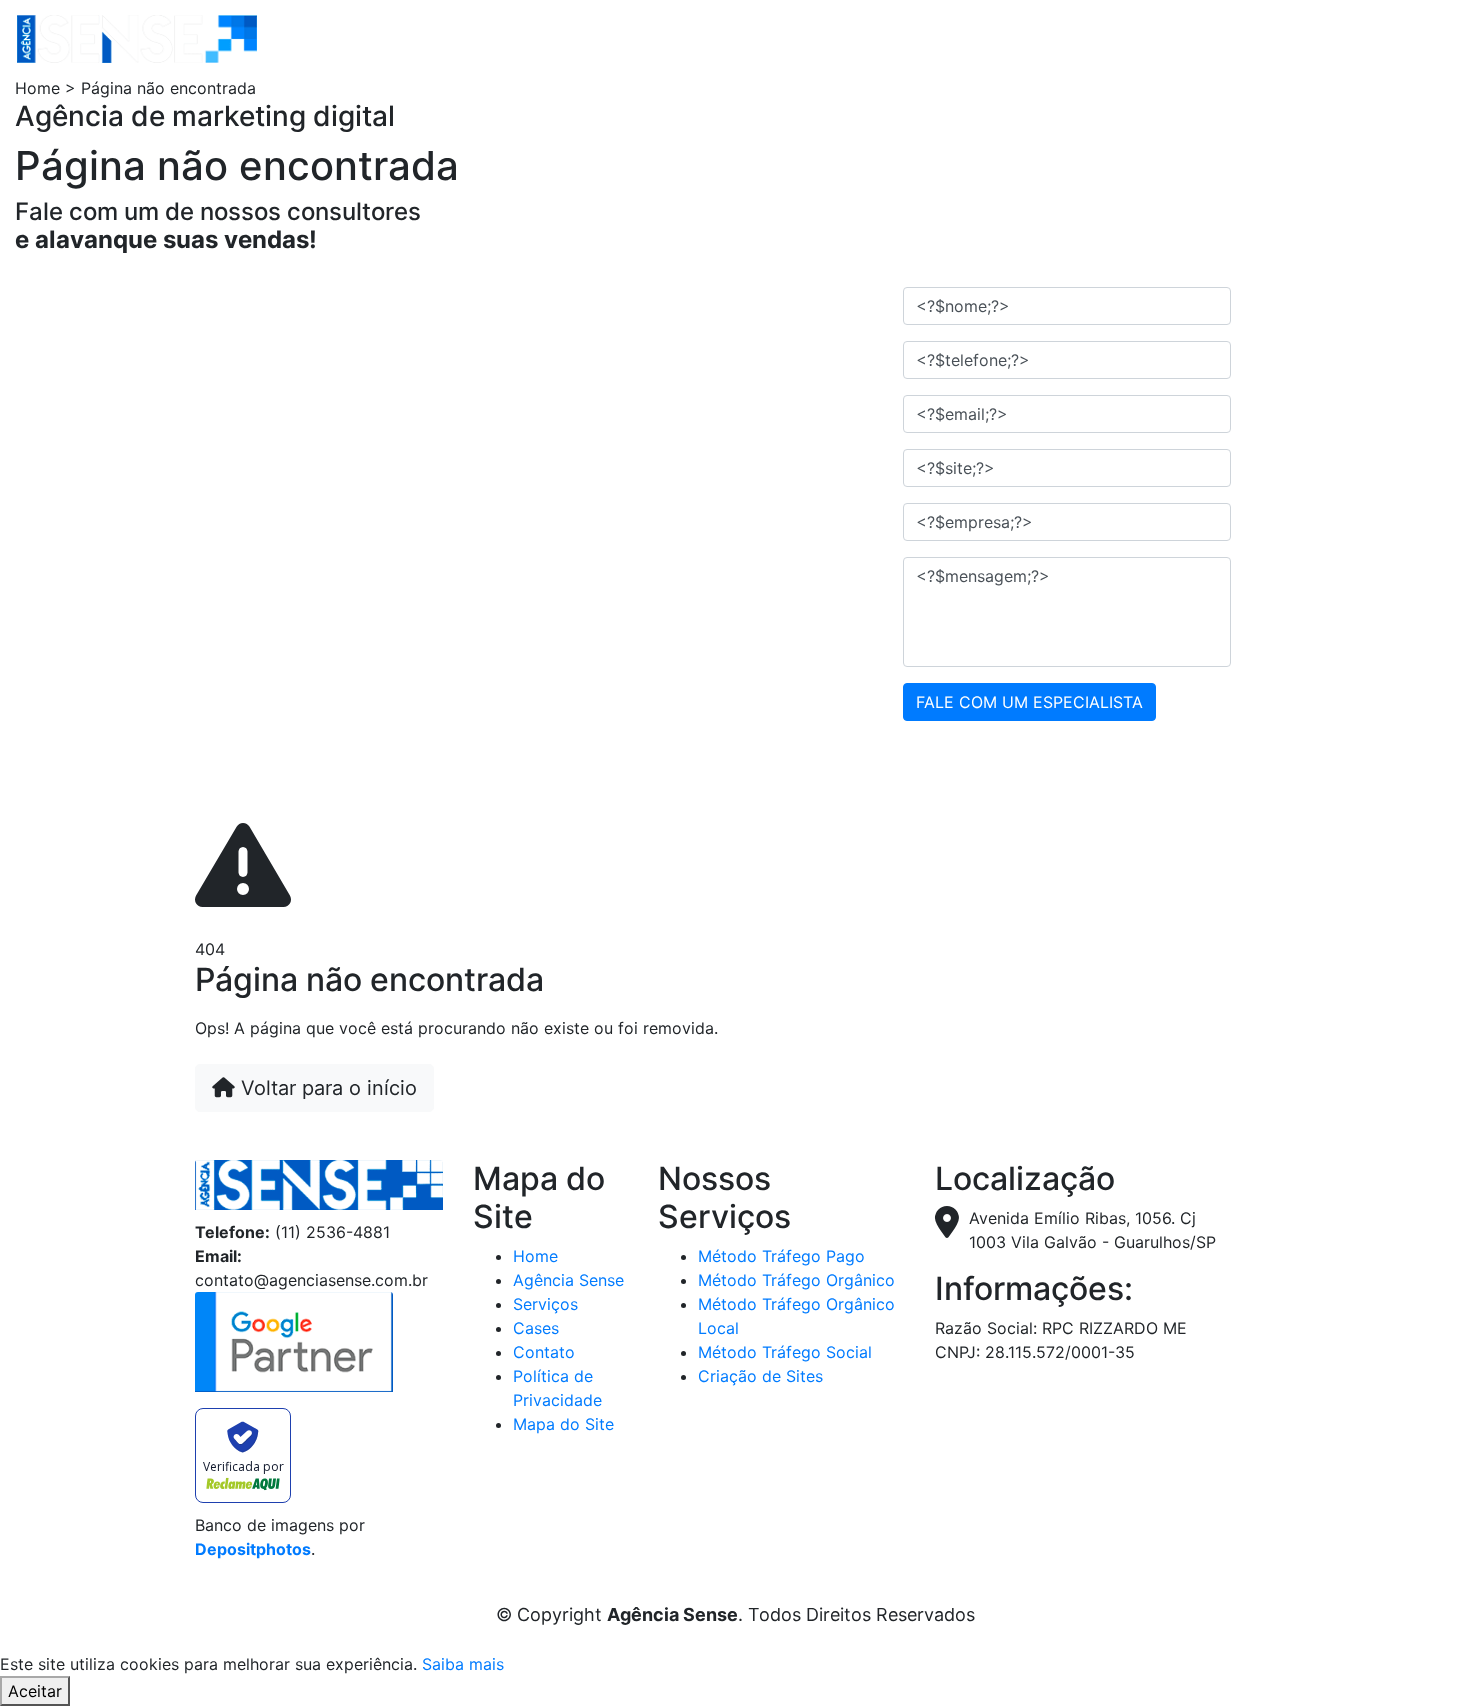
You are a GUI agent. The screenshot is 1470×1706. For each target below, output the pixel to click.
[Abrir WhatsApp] (1420, 1655)
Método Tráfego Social (785, 1352)
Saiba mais (463, 1664)
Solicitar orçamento (795, 38)
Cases (536, 1328)
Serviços (504, 38)
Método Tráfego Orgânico (796, 1280)
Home (303, 38)
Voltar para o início (326, 1088)
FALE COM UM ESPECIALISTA (1029, 702)
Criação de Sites (760, 1376)
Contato (657, 38)
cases (588, 38)
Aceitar (35, 1691)
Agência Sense (397, 38)
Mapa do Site (563, 1424)
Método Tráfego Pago (781, 1256)
